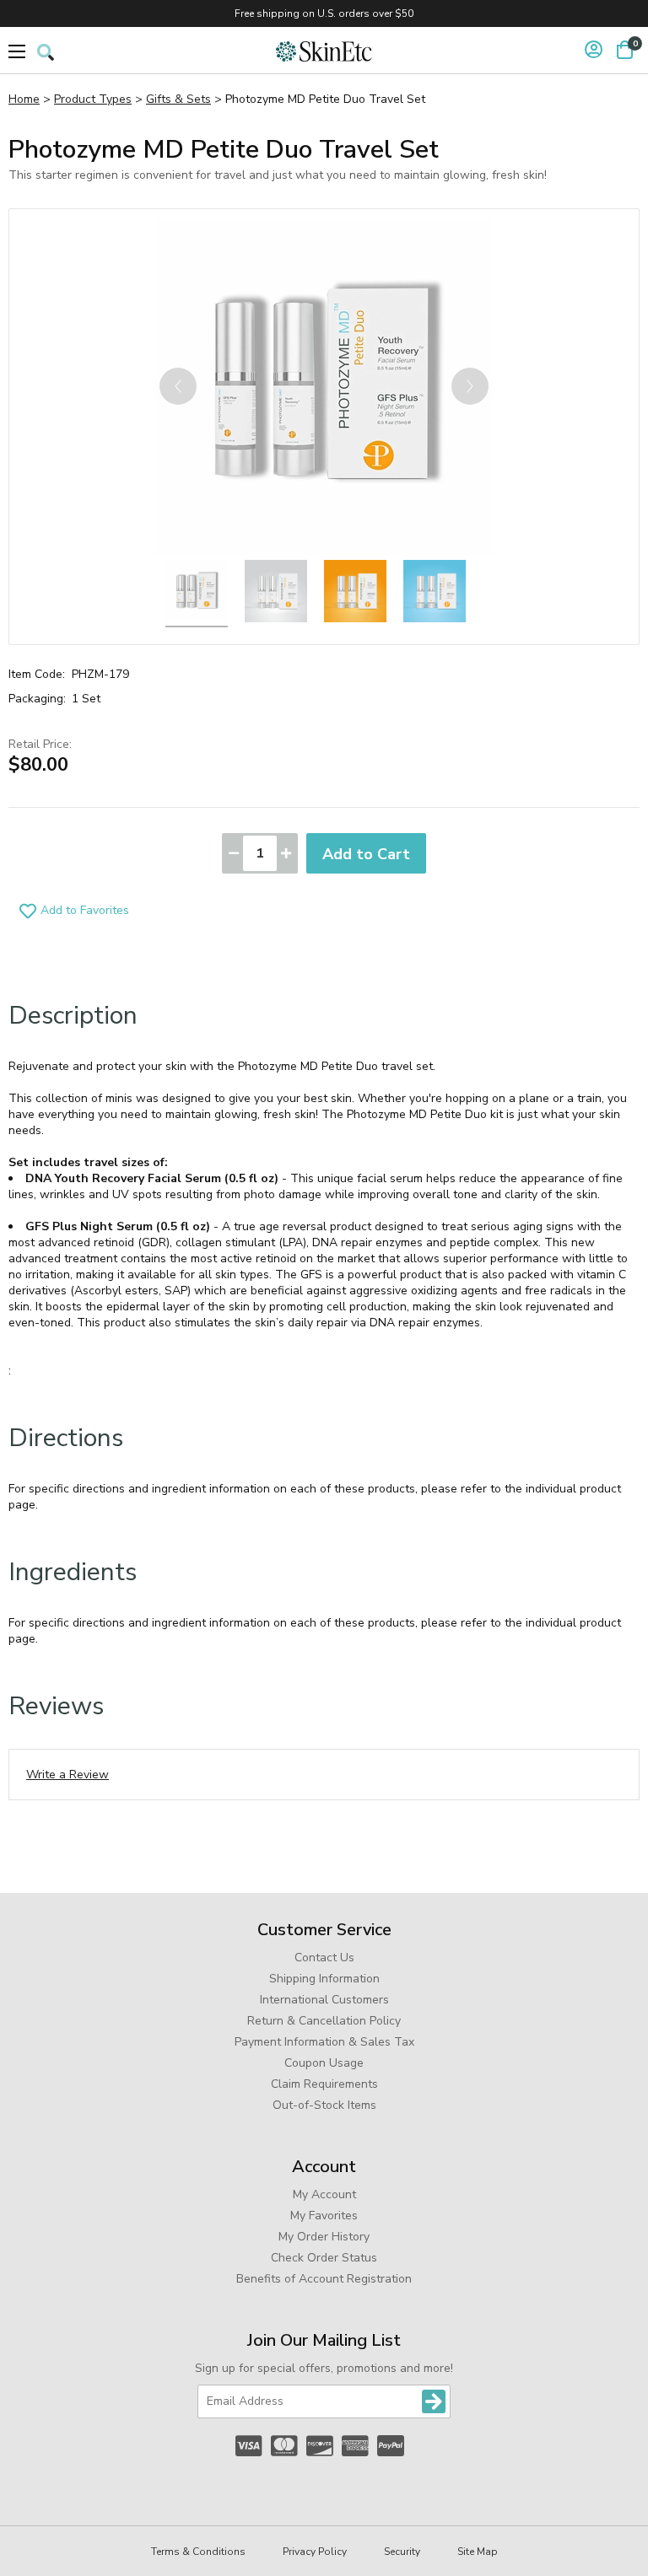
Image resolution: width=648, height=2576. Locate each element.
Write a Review (67, 1775)
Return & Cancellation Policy (324, 2021)
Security (402, 2552)
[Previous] (178, 386)
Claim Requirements (324, 2084)
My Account (324, 2194)
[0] (625, 50)
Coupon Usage (324, 2063)
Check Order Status (324, 2258)
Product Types (93, 99)
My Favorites (324, 2216)
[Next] (470, 386)
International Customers (324, 2000)
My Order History (324, 2237)
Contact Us (324, 1958)
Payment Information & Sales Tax (324, 2042)
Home (24, 99)
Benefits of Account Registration (324, 2279)
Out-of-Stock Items (324, 2105)
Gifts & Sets (178, 99)
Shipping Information (324, 1979)
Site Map (478, 2552)
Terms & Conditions (198, 2552)
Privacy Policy (315, 2552)
